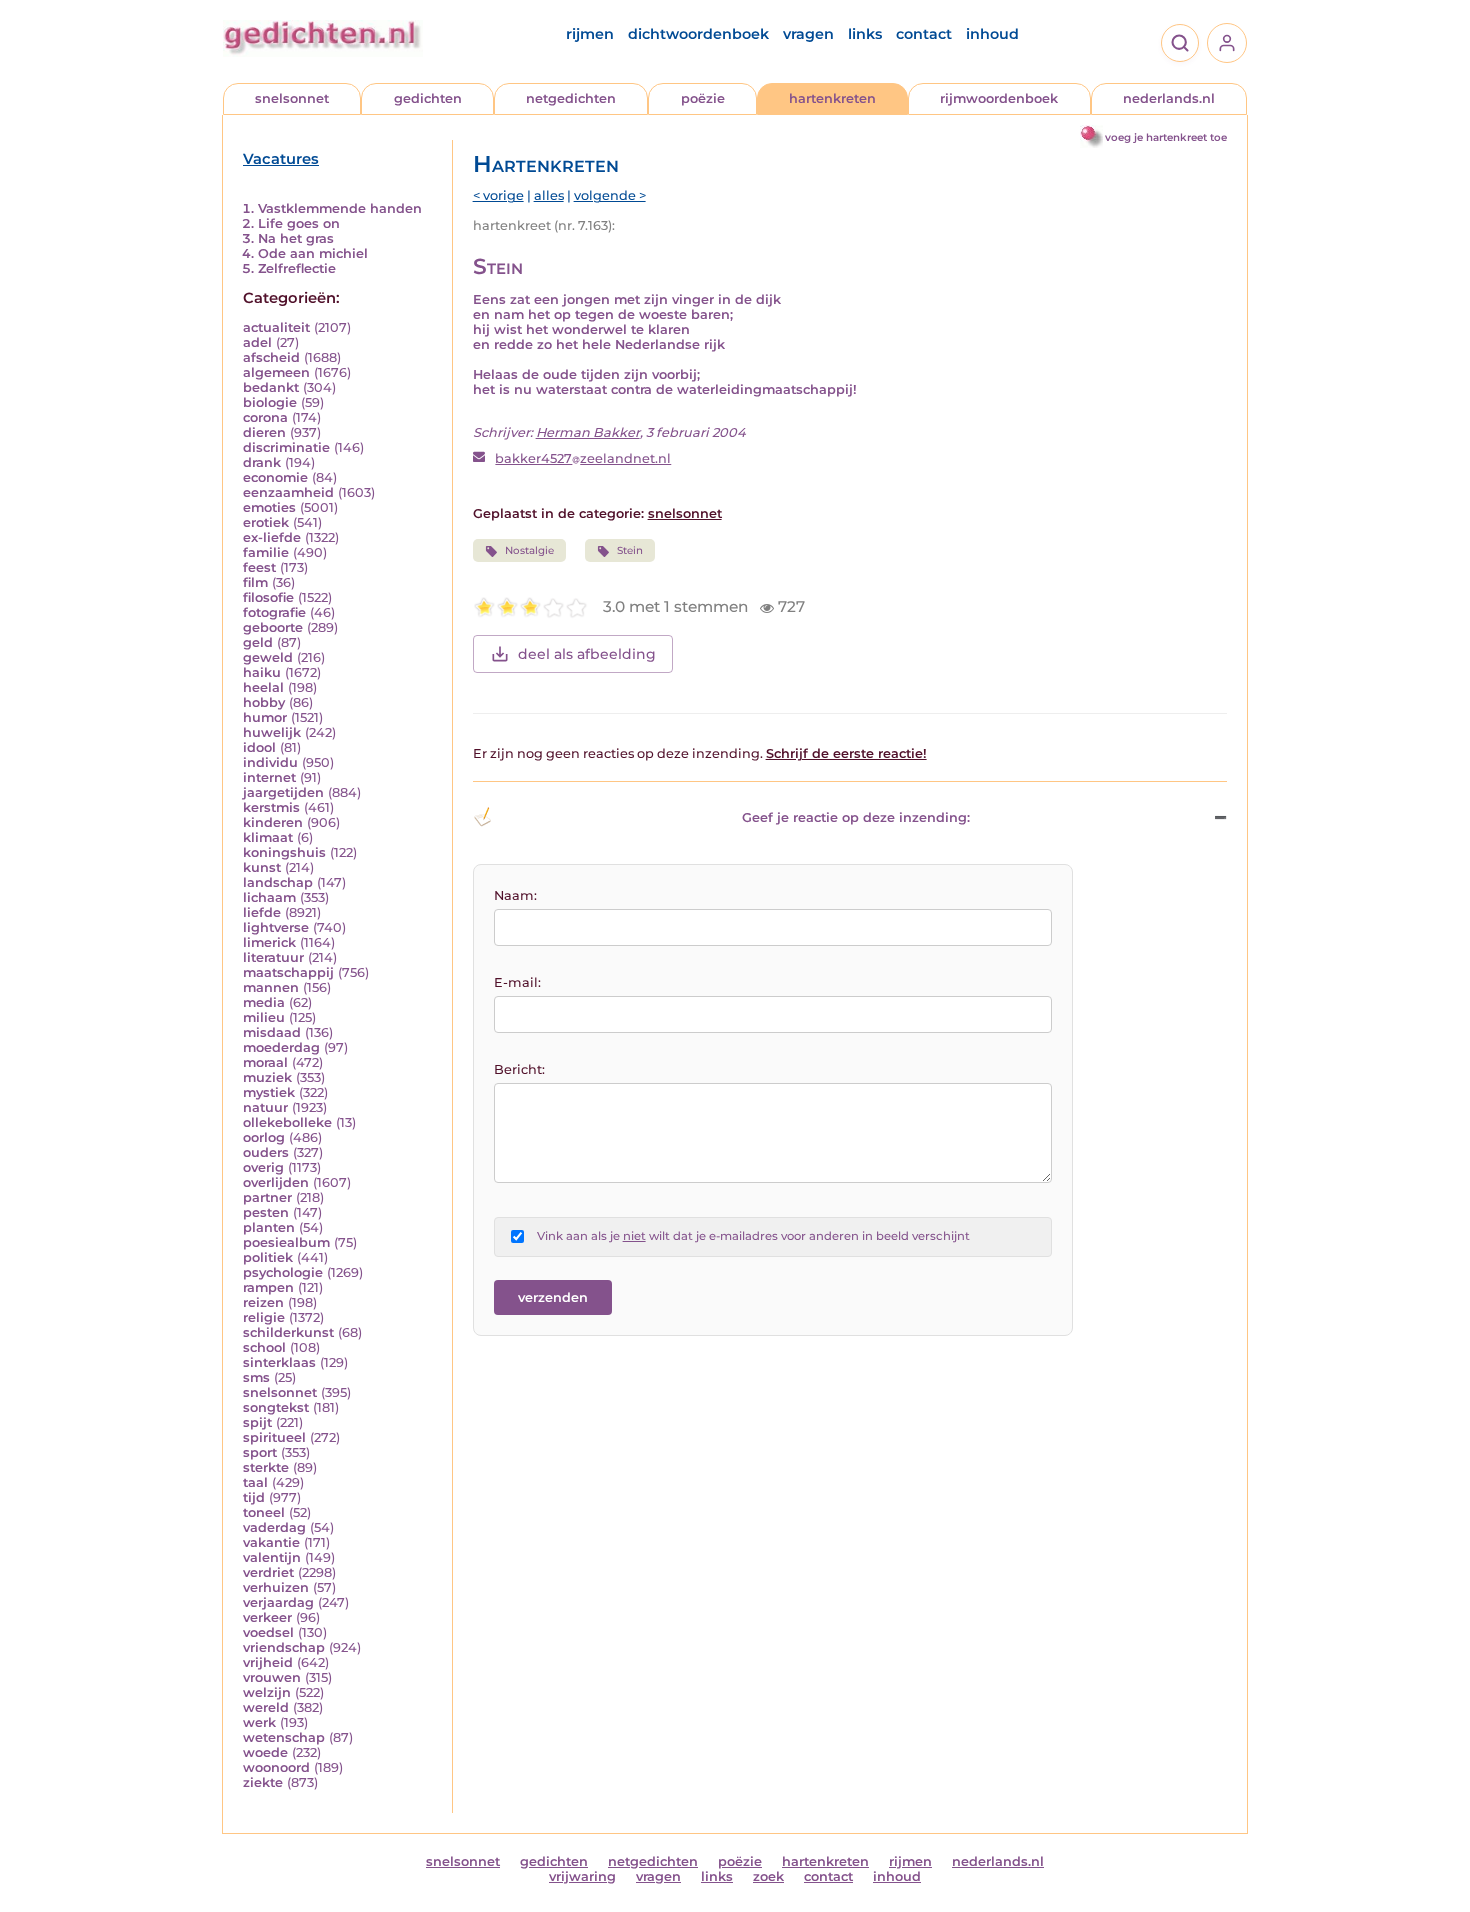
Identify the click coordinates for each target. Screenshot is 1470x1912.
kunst (262, 867)
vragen (808, 34)
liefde (262, 912)
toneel (264, 1512)
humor (265, 717)
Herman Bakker (588, 432)
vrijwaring (582, 1876)
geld (258, 642)
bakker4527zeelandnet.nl (583, 458)
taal (255, 1482)
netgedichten (571, 98)
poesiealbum (286, 1242)
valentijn (272, 1557)
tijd (254, 1497)
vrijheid (268, 1662)
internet (269, 777)
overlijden (276, 1182)
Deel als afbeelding (587, 654)
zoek (768, 1876)
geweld (268, 657)
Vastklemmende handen (340, 208)
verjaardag (278, 1602)
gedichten (428, 98)
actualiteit (276, 327)
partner (267, 1197)
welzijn (267, 1692)
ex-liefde (272, 537)
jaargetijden (283, 792)
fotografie (274, 612)
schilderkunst (288, 1332)
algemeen (276, 372)
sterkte (266, 1467)
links (865, 34)
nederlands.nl (1169, 98)
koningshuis (284, 852)
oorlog (264, 1137)
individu (270, 762)
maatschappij (288, 972)
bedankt (271, 387)
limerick (269, 942)
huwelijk (272, 732)
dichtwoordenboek (698, 34)
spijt (257, 1422)
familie (266, 552)
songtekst (276, 1407)
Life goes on (299, 223)
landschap (278, 882)
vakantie (271, 1542)
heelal (263, 687)
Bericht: (519, 1069)
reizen (263, 1302)
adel (257, 342)
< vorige (498, 195)
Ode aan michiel (313, 253)
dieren (264, 432)
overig (263, 1167)
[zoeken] (1180, 43)
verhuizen (276, 1587)
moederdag (281, 1047)
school (264, 1347)
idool (259, 747)
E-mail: (517, 982)
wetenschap (284, 1737)
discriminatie (286, 447)
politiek (268, 1257)
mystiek (269, 1092)
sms (256, 1377)
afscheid (271, 357)
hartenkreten (832, 98)
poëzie (703, 98)
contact (924, 34)
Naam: (515, 895)
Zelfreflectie (297, 268)
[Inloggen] (1227, 43)
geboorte (273, 627)
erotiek (266, 522)
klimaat (268, 837)
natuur (265, 1107)
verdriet (268, 1572)
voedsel (268, 1632)
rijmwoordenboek (999, 98)
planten (269, 1227)
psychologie (283, 1272)
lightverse (276, 927)
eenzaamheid (288, 492)
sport (260, 1452)
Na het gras (296, 238)
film (255, 582)
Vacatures (281, 159)
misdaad (272, 1032)
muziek (267, 1077)
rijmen (590, 34)
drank (262, 462)
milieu (264, 1017)
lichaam (269, 897)
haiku (262, 672)
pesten (266, 1212)
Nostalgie (529, 550)
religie (264, 1317)
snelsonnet (292, 98)
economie (275, 477)
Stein (630, 550)
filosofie (268, 597)
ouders (266, 1152)
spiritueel (274, 1437)
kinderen (273, 822)
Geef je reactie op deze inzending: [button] (856, 817)
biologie (270, 402)
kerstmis (271, 807)
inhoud (992, 34)
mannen (271, 987)
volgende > (610, 195)
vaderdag (274, 1527)
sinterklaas (279, 1362)
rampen (268, 1287)
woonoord (276, 1767)
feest (259, 567)
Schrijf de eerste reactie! (846, 753)
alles (549, 195)
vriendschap (284, 1647)
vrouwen (272, 1677)
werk (259, 1722)
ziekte (263, 1782)
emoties (269, 507)
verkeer (267, 1617)
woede (265, 1752)
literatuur (273, 957)
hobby (264, 702)
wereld (266, 1707)
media (264, 1002)
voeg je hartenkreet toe (1166, 137)
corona (265, 417)
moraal (265, 1062)
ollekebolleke (287, 1122)
